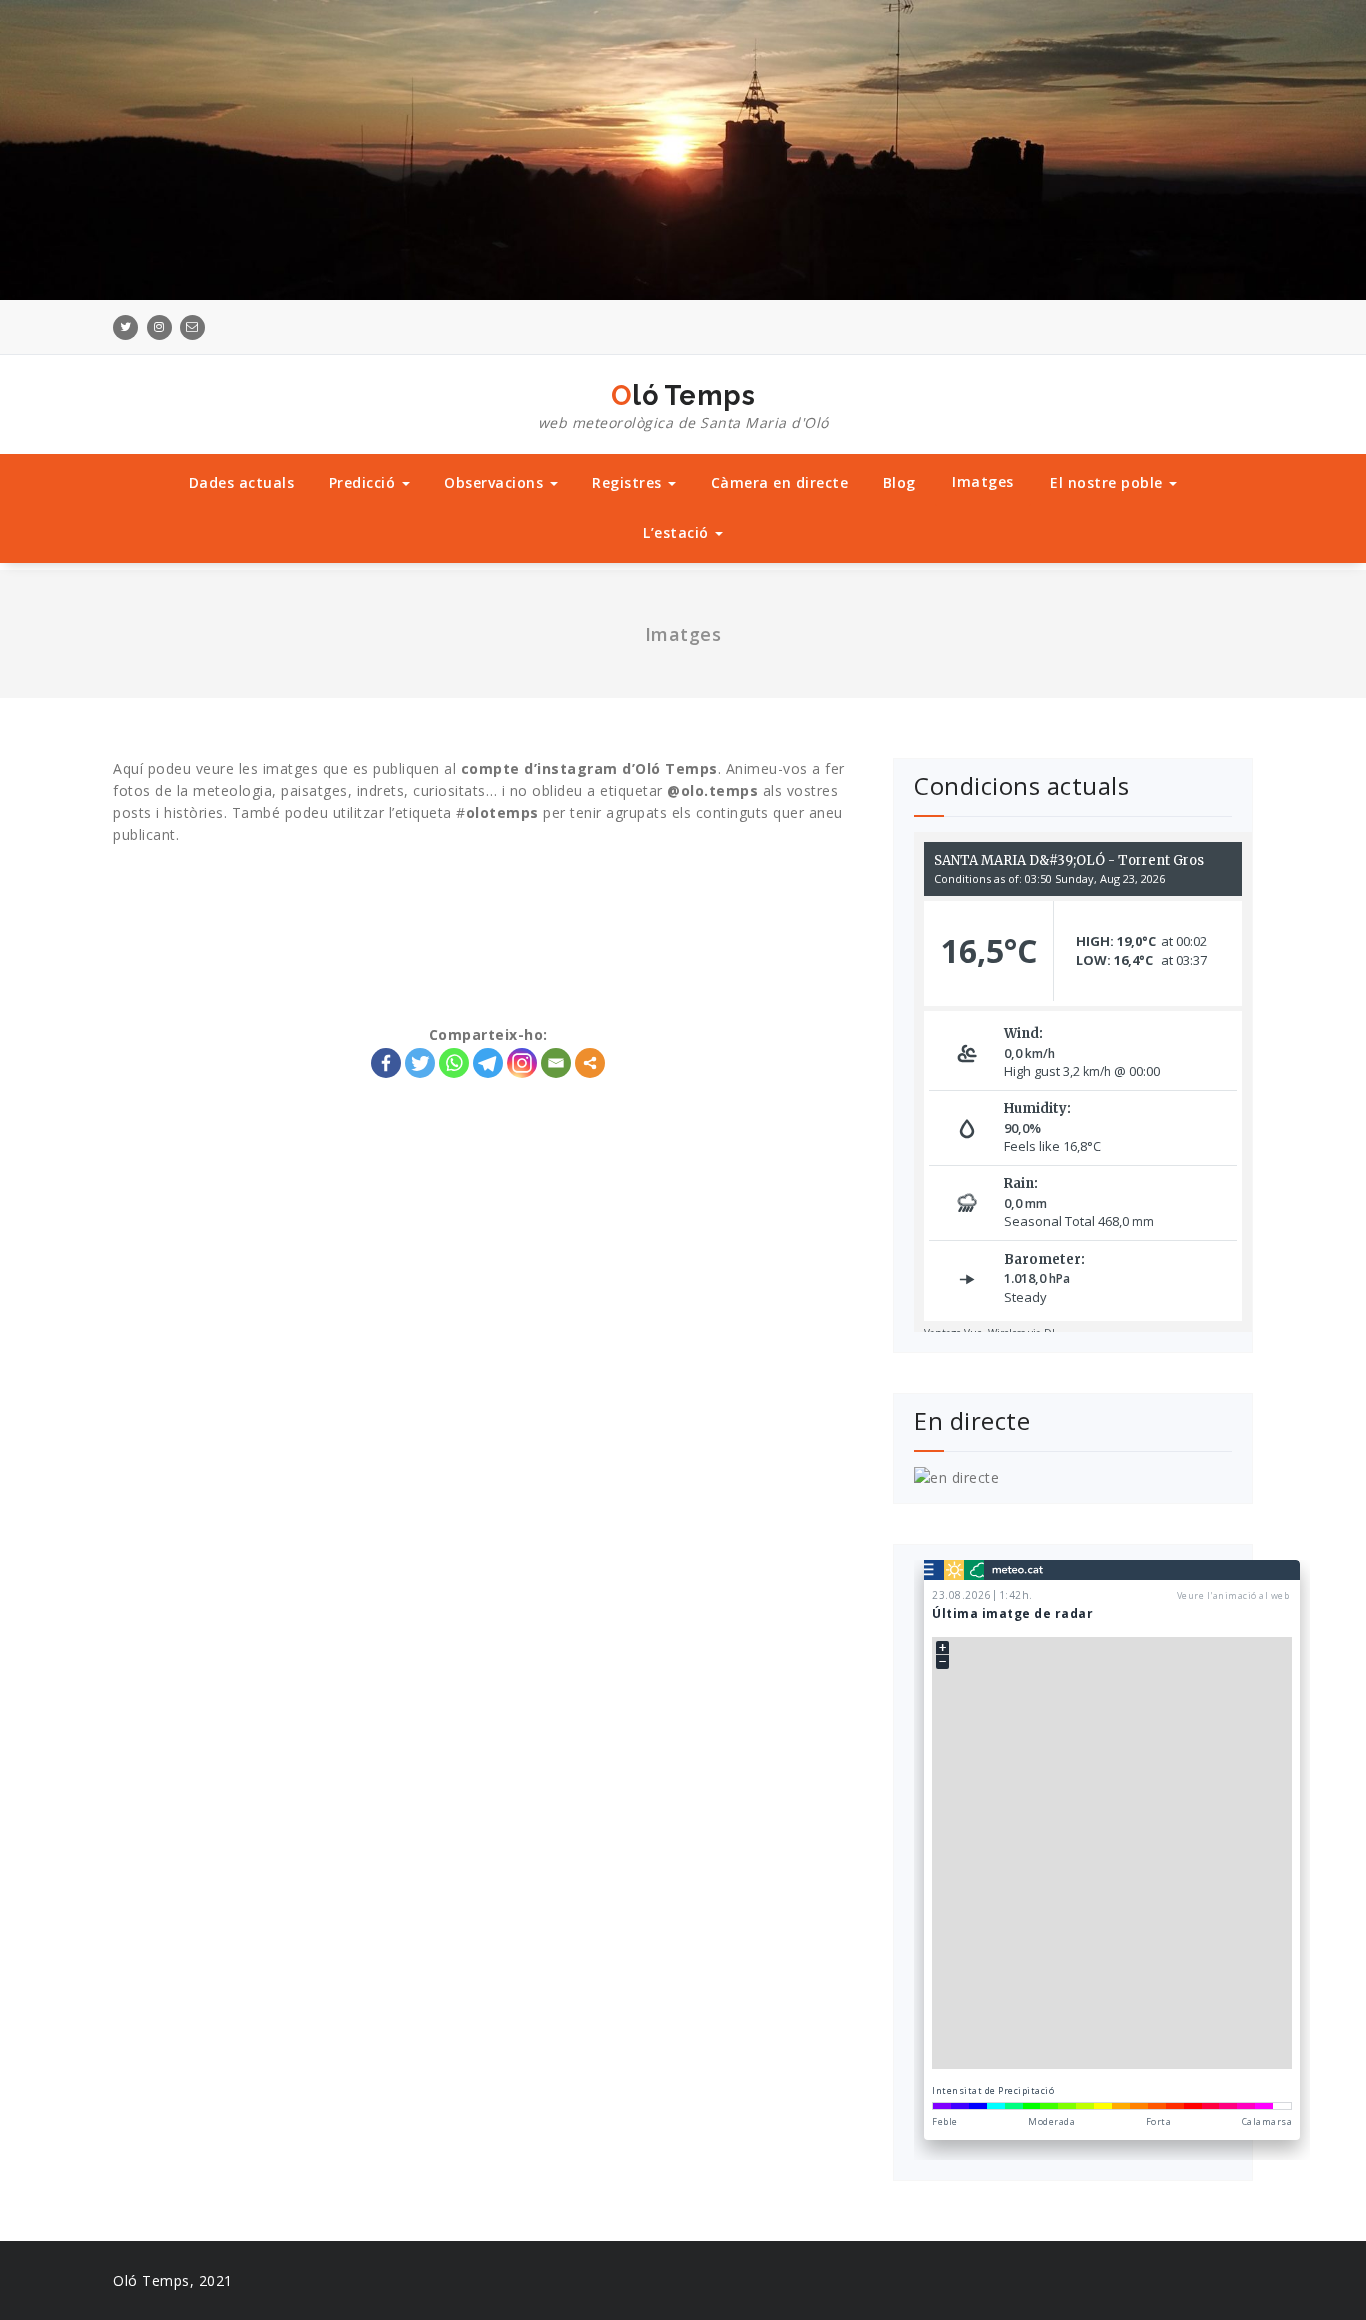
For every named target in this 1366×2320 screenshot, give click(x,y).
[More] (590, 1063)
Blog (899, 482)
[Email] (556, 1063)
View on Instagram (499, 889)
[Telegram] (488, 1063)
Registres (629, 482)
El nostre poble (1108, 482)
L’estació (678, 532)
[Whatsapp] (454, 1063)
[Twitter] (420, 1063)
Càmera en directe (780, 482)
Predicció (364, 482)
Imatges (983, 481)
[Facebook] (386, 1063)
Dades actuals (242, 482)
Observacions (496, 482)
